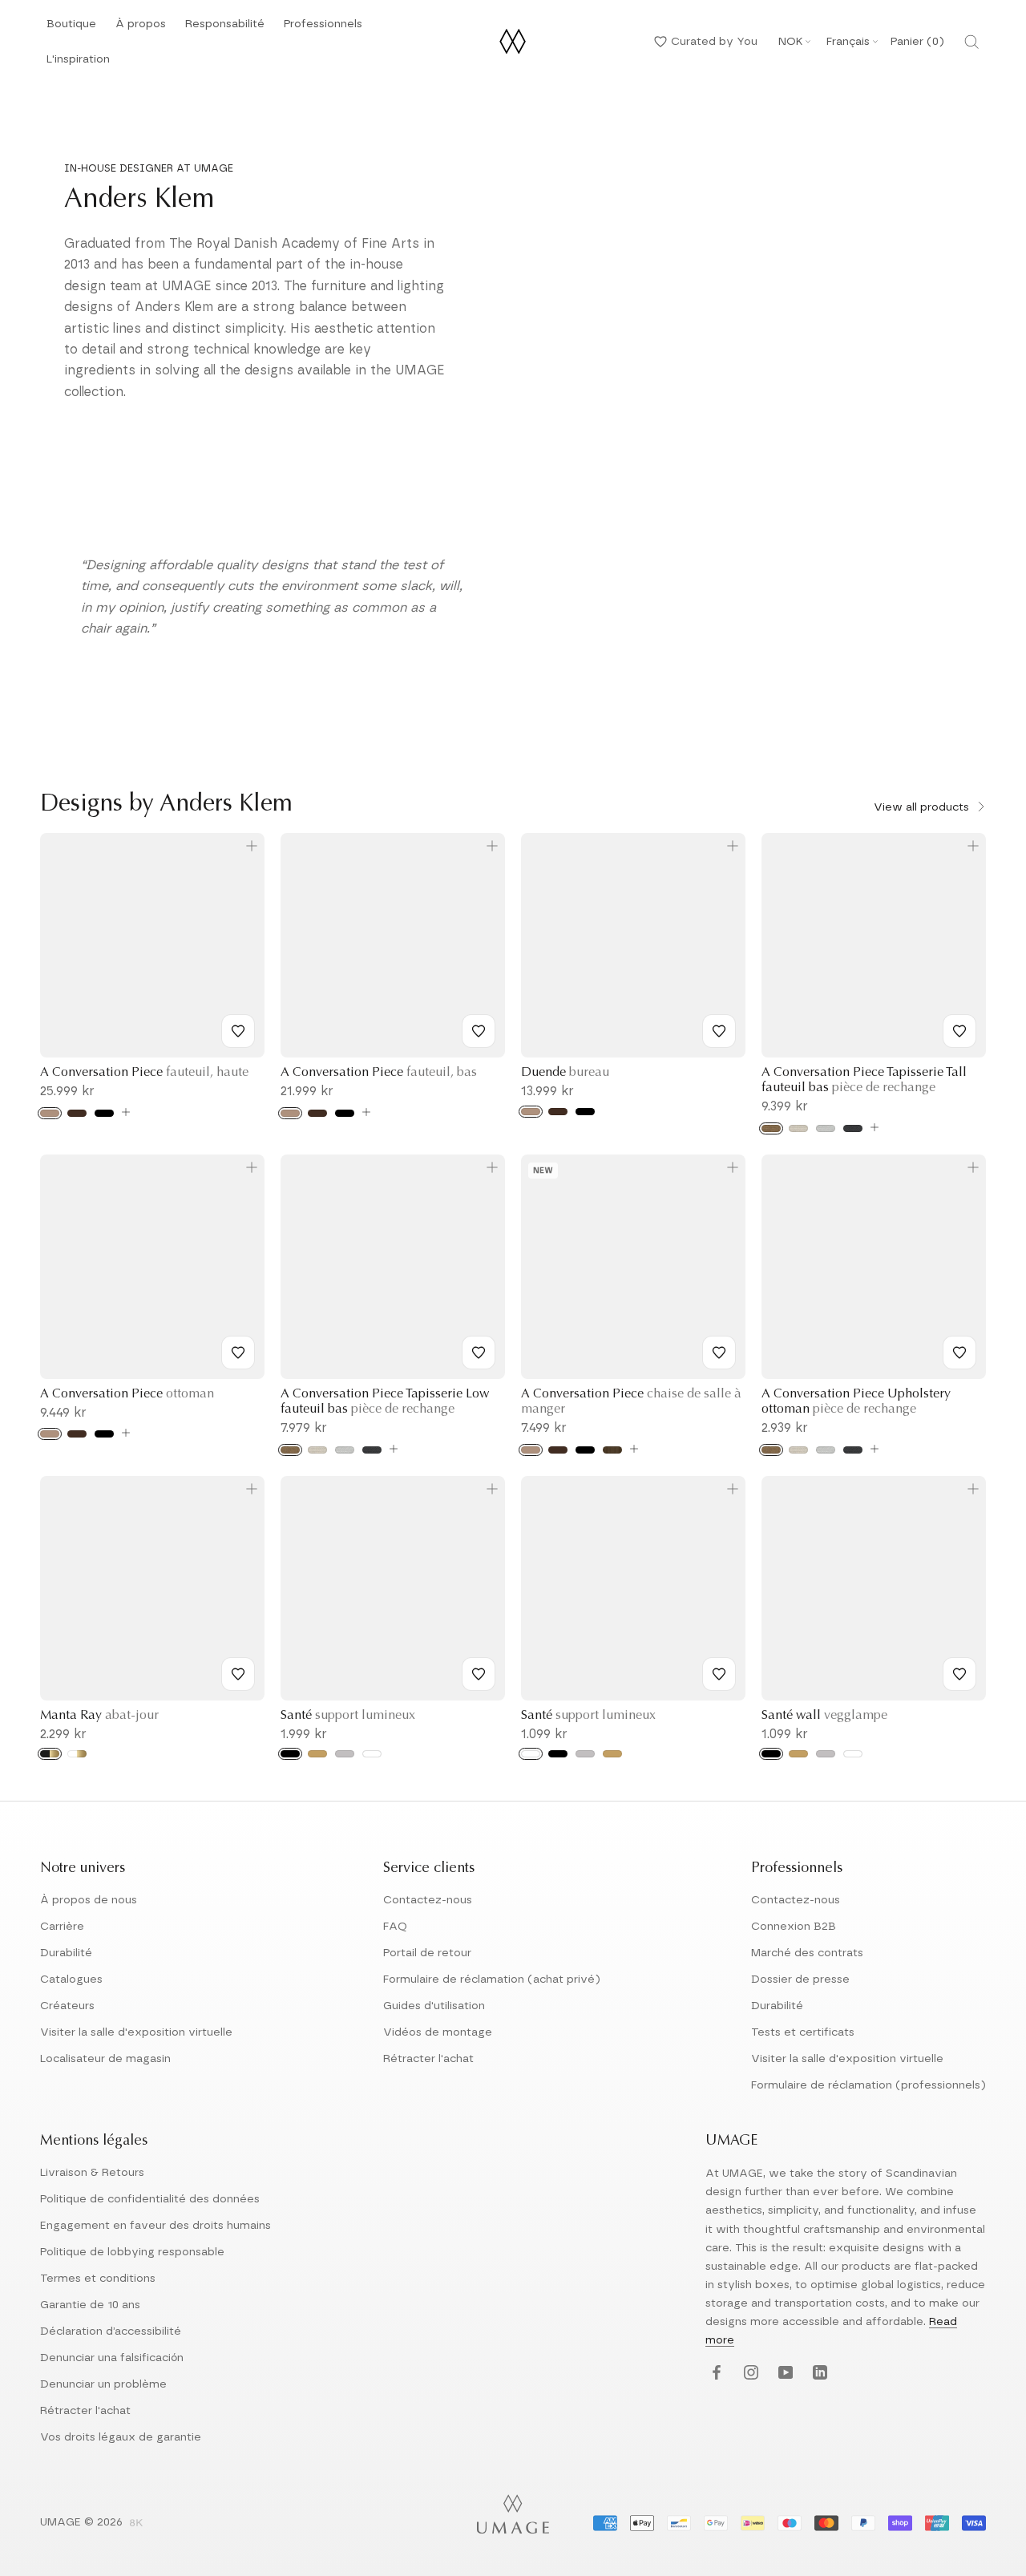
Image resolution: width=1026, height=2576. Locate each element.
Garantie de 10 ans (90, 2305)
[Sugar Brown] (771, 1128)
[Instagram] (749, 2374)
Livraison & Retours (92, 2173)
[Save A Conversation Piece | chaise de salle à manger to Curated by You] (719, 1353)
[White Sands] (798, 1128)
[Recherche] (971, 42)
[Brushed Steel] (345, 1754)
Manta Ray (99, 1716)
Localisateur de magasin (105, 2059)
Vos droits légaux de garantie (121, 2437)
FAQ (395, 1927)
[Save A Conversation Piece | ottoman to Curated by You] (238, 1353)
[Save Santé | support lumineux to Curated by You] (479, 1674)
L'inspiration (78, 64)
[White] (372, 1754)
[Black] (290, 1754)
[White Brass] (77, 1754)
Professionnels (323, 24)
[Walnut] (612, 1450)
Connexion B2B (794, 1927)
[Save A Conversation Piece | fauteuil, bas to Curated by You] (479, 1031)
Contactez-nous (428, 1900)
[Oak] (50, 1113)
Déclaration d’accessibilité (111, 2331)
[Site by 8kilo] (136, 2524)
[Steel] (826, 1754)
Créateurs (67, 2006)
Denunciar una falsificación (112, 2358)
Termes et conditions (98, 2279)
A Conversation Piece (144, 1073)
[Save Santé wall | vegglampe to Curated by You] (959, 1674)
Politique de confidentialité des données (150, 2199)
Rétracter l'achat (428, 2059)
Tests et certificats (803, 2032)
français (848, 42)
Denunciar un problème (103, 2384)
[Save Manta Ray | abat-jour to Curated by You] (238, 1674)
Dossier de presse (800, 1980)
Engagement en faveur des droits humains (156, 2226)
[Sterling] (826, 1128)
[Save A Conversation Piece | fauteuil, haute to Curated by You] (238, 1031)
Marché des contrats (807, 1953)
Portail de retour (427, 1953)
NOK (790, 42)
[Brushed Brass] (317, 1754)
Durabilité (66, 1953)
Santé (348, 1716)
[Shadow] (853, 1128)
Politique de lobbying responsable (132, 2252)
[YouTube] (784, 2374)
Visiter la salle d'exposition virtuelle (136, 2032)
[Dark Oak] (77, 1113)
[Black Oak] (104, 1113)
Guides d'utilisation (434, 2006)
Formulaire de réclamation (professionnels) (868, 2085)
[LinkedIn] (818, 2374)
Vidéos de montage (438, 2032)
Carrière (62, 1927)
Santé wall (824, 1716)
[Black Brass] (50, 1754)
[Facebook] (715, 2374)
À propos (141, 28)
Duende (565, 1073)
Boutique (71, 28)
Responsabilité (225, 28)
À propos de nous (89, 1900)
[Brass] (798, 1754)
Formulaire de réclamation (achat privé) (492, 1980)
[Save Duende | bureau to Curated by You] (719, 1031)
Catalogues (71, 1980)
